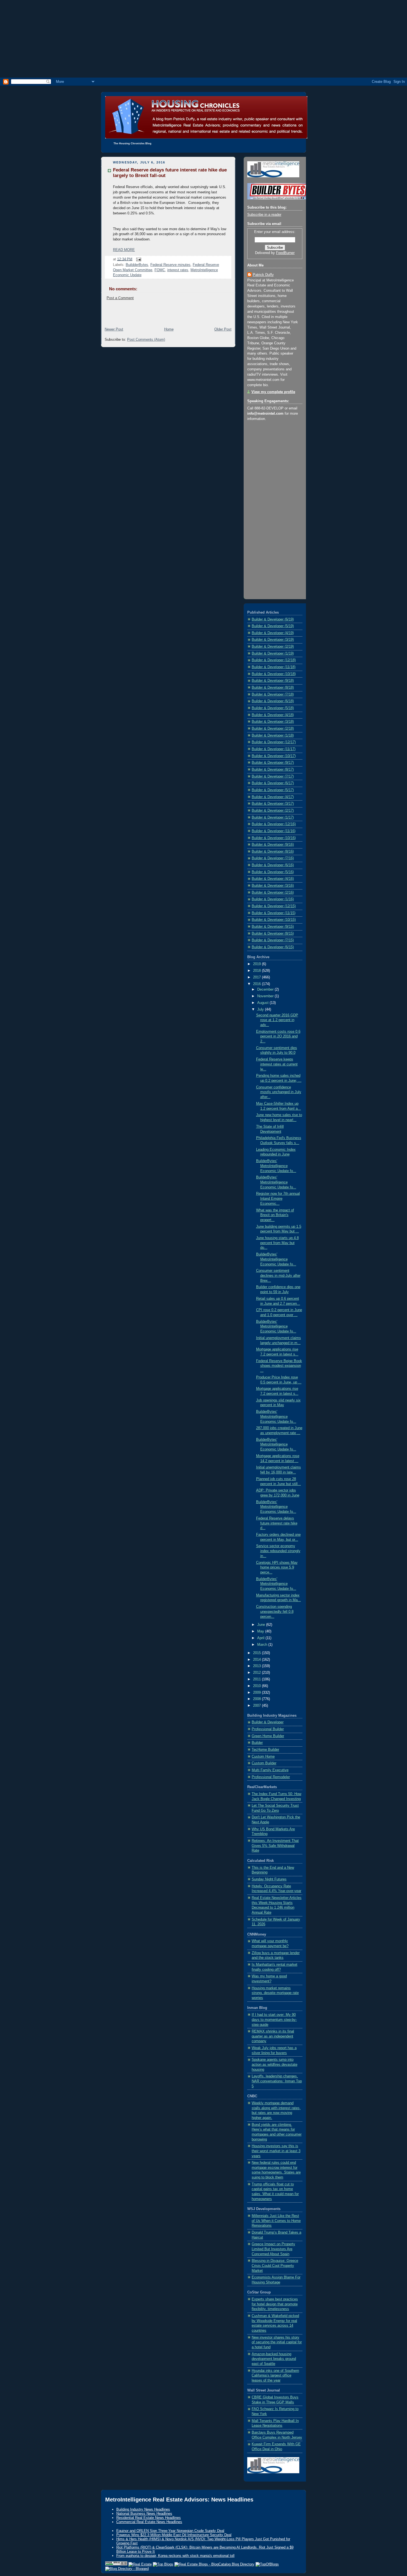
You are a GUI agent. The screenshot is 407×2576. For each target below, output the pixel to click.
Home (169, 329)
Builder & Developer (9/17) (273, 763)
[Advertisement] (203, 39)
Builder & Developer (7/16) (273, 858)
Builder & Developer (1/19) (273, 653)
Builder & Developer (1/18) (273, 735)
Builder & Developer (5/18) (273, 708)
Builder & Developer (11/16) (274, 831)
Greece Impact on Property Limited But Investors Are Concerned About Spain (273, 2249)
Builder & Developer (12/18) (274, 660)
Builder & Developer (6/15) (273, 947)
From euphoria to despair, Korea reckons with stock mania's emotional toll (175, 2556)
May (261, 1631)
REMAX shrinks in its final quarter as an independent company (273, 2036)
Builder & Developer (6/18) (273, 701)
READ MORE (124, 250)
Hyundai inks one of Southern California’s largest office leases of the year (275, 2376)
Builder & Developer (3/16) (273, 886)
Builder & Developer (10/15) (274, 920)
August (263, 1003)
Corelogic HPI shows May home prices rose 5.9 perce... (277, 1568)
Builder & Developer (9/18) (273, 681)
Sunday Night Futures (269, 1879)
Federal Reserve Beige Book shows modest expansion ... (279, 1366)
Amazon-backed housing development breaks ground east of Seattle (274, 2359)
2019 (257, 964)
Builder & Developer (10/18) (274, 674)
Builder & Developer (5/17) (273, 790)
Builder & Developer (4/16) (273, 879)
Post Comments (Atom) (146, 340)
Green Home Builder (268, 1736)
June (262, 1625)
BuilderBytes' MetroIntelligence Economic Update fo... (276, 1166)
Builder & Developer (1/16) (273, 899)
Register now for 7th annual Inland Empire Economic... (278, 1199)
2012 (257, 1673)
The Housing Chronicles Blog (132, 143)
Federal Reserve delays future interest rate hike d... (277, 1523)
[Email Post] (138, 259)
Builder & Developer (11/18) (274, 667)
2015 (257, 1653)
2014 (257, 1660)
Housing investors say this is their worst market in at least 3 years (276, 2151)
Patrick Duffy (263, 275)
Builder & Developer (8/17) (273, 770)
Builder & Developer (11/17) (274, 749)
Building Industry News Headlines (143, 2509)
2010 (257, 1686)
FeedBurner (285, 253)
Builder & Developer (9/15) (273, 927)
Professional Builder (268, 1729)
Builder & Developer (268, 1722)
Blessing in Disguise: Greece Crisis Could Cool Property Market (275, 2266)
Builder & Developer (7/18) (273, 694)
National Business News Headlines (144, 2514)
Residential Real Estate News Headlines (149, 2518)
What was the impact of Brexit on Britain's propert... (275, 1215)
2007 (257, 1706)
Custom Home (263, 1757)
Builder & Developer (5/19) (273, 626)
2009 (257, 1693)
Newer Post (114, 329)
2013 (257, 1666)
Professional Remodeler (271, 1777)
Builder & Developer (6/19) (273, 619)
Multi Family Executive (270, 1770)
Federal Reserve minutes (170, 265)
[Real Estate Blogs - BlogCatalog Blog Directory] (214, 2564)
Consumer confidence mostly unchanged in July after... (279, 1092)
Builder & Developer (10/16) (274, 838)
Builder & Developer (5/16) (273, 872)
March (263, 1645)
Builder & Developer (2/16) (273, 893)
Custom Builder (264, 1763)
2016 (257, 984)
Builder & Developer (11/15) (274, 913)
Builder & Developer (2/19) (273, 647)
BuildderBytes (137, 265)
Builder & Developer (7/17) (273, 776)
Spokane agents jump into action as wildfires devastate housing (275, 2064)
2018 (257, 971)
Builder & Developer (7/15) (273, 940)
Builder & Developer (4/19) (273, 633)
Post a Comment (120, 298)
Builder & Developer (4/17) (273, 797)
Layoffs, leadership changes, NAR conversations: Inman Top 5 (277, 2081)
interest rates (178, 270)
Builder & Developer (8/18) (273, 688)
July (261, 1009)
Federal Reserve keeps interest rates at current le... (277, 1064)
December (266, 990)
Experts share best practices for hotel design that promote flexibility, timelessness (275, 2304)
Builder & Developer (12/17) (274, 742)
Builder (257, 1743)
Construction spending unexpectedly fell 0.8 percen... (275, 1612)
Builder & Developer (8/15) (273, 934)
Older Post (223, 329)
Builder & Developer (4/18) (273, 715)
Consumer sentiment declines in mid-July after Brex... (278, 1276)
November (266, 996)
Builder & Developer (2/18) (273, 729)
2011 (257, 1679)
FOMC (160, 270)
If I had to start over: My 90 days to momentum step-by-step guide (274, 2020)
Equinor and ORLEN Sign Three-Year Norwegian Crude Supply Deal (170, 2531)
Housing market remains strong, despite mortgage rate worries (275, 1993)
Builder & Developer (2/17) (273, 811)
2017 (257, 977)
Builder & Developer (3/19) (273, 640)
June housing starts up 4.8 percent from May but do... (277, 1243)
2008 (257, 1699)
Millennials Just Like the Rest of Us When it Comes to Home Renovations (276, 2221)
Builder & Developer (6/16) (273, 865)
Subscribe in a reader (264, 215)
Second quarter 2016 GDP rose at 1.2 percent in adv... (277, 1020)
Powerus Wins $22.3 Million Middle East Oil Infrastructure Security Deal (174, 2535)
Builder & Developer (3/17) (273, 804)
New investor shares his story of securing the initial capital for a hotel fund (277, 2342)
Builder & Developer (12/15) (274, 906)
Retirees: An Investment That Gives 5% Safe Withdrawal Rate (275, 1846)
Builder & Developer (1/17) (273, 817)
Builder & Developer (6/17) (273, 783)
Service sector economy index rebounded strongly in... (278, 1551)
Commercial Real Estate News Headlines (149, 2522)
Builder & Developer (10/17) (274, 756)
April (261, 1638)
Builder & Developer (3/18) (273, 722)
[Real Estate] (140, 2564)
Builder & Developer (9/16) (273, 845)
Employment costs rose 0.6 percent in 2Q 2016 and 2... (278, 1036)
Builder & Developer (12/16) (274, 824)
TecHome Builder (265, 1750)
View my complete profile (273, 392)
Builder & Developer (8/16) (273, 852)
